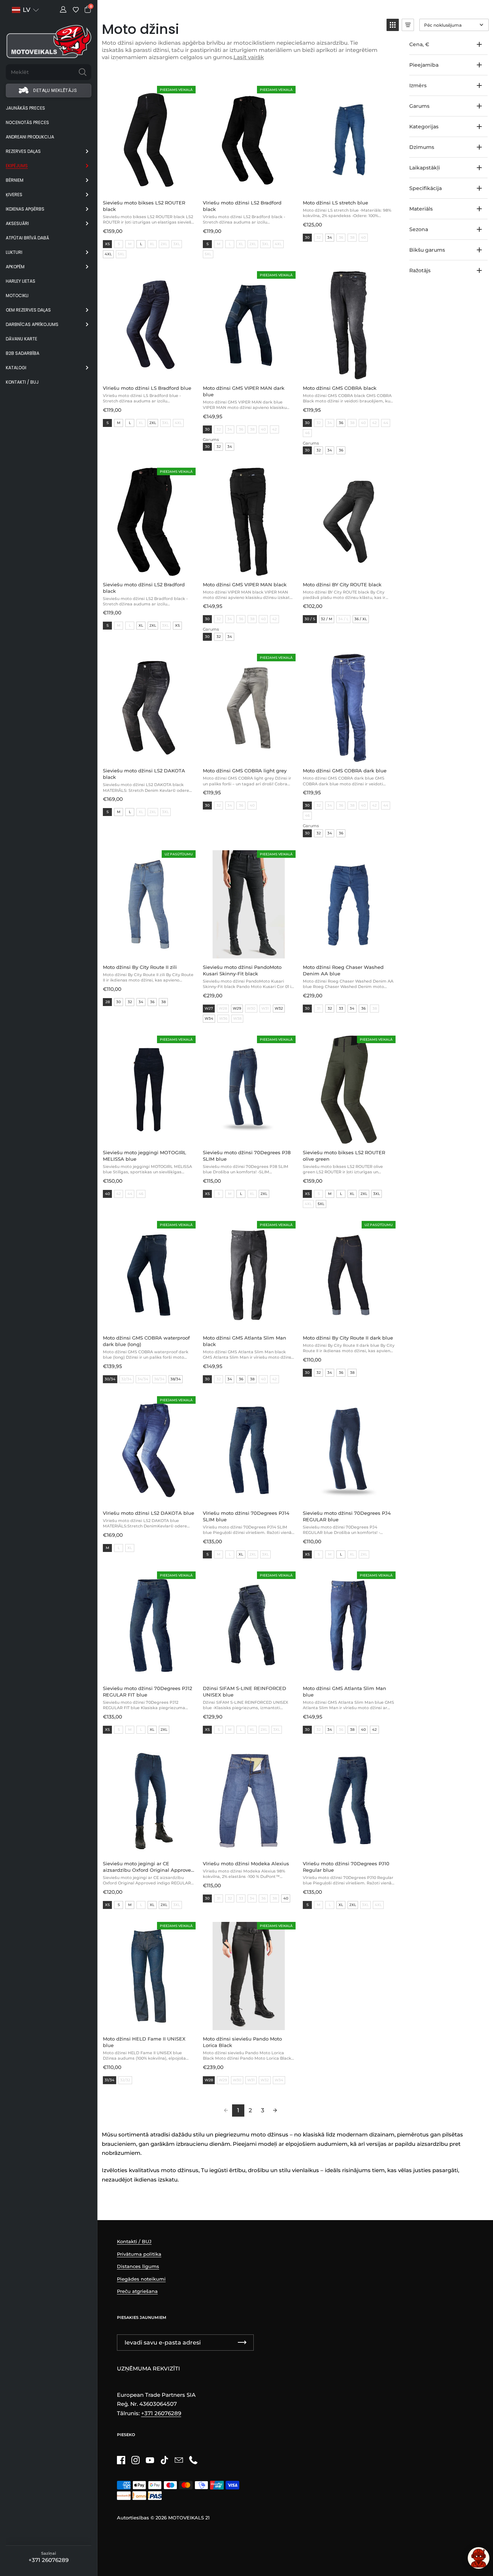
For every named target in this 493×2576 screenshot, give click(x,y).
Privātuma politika (139, 2254)
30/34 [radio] (110, 1379)
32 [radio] (130, 1002)
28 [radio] (108, 1002)
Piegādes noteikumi (141, 2279)
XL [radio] (141, 625)
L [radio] (141, 244)
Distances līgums (138, 2266)
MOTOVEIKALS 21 (189, 2518)
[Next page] (275, 2110)
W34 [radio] (209, 1018)
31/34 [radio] (110, 2080)
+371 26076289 (49, 2560)
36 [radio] (341, 423)
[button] (393, 25)
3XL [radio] (377, 1194)
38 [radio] (163, 1002)
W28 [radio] (209, 2080)
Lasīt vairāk (249, 57)
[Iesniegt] (83, 72)
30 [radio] (307, 237)
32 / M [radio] (327, 619)
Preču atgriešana (137, 2291)
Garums (211, 440)
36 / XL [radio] (361, 619)
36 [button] (341, 450)
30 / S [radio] (310, 619)
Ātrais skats (188, 102)
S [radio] (208, 244)
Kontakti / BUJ (134, 2241)
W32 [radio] (279, 1008)
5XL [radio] (321, 1204)
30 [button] (207, 447)
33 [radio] (341, 1008)
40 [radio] (108, 1194)
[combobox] (40, 72)
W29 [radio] (237, 1008)
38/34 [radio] (176, 1379)
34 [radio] (330, 237)
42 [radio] (374, 1730)
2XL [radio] (153, 423)
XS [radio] (107, 244)
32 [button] (219, 447)
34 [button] (230, 447)
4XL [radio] (108, 254)
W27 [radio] (209, 1008)
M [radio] (119, 423)
